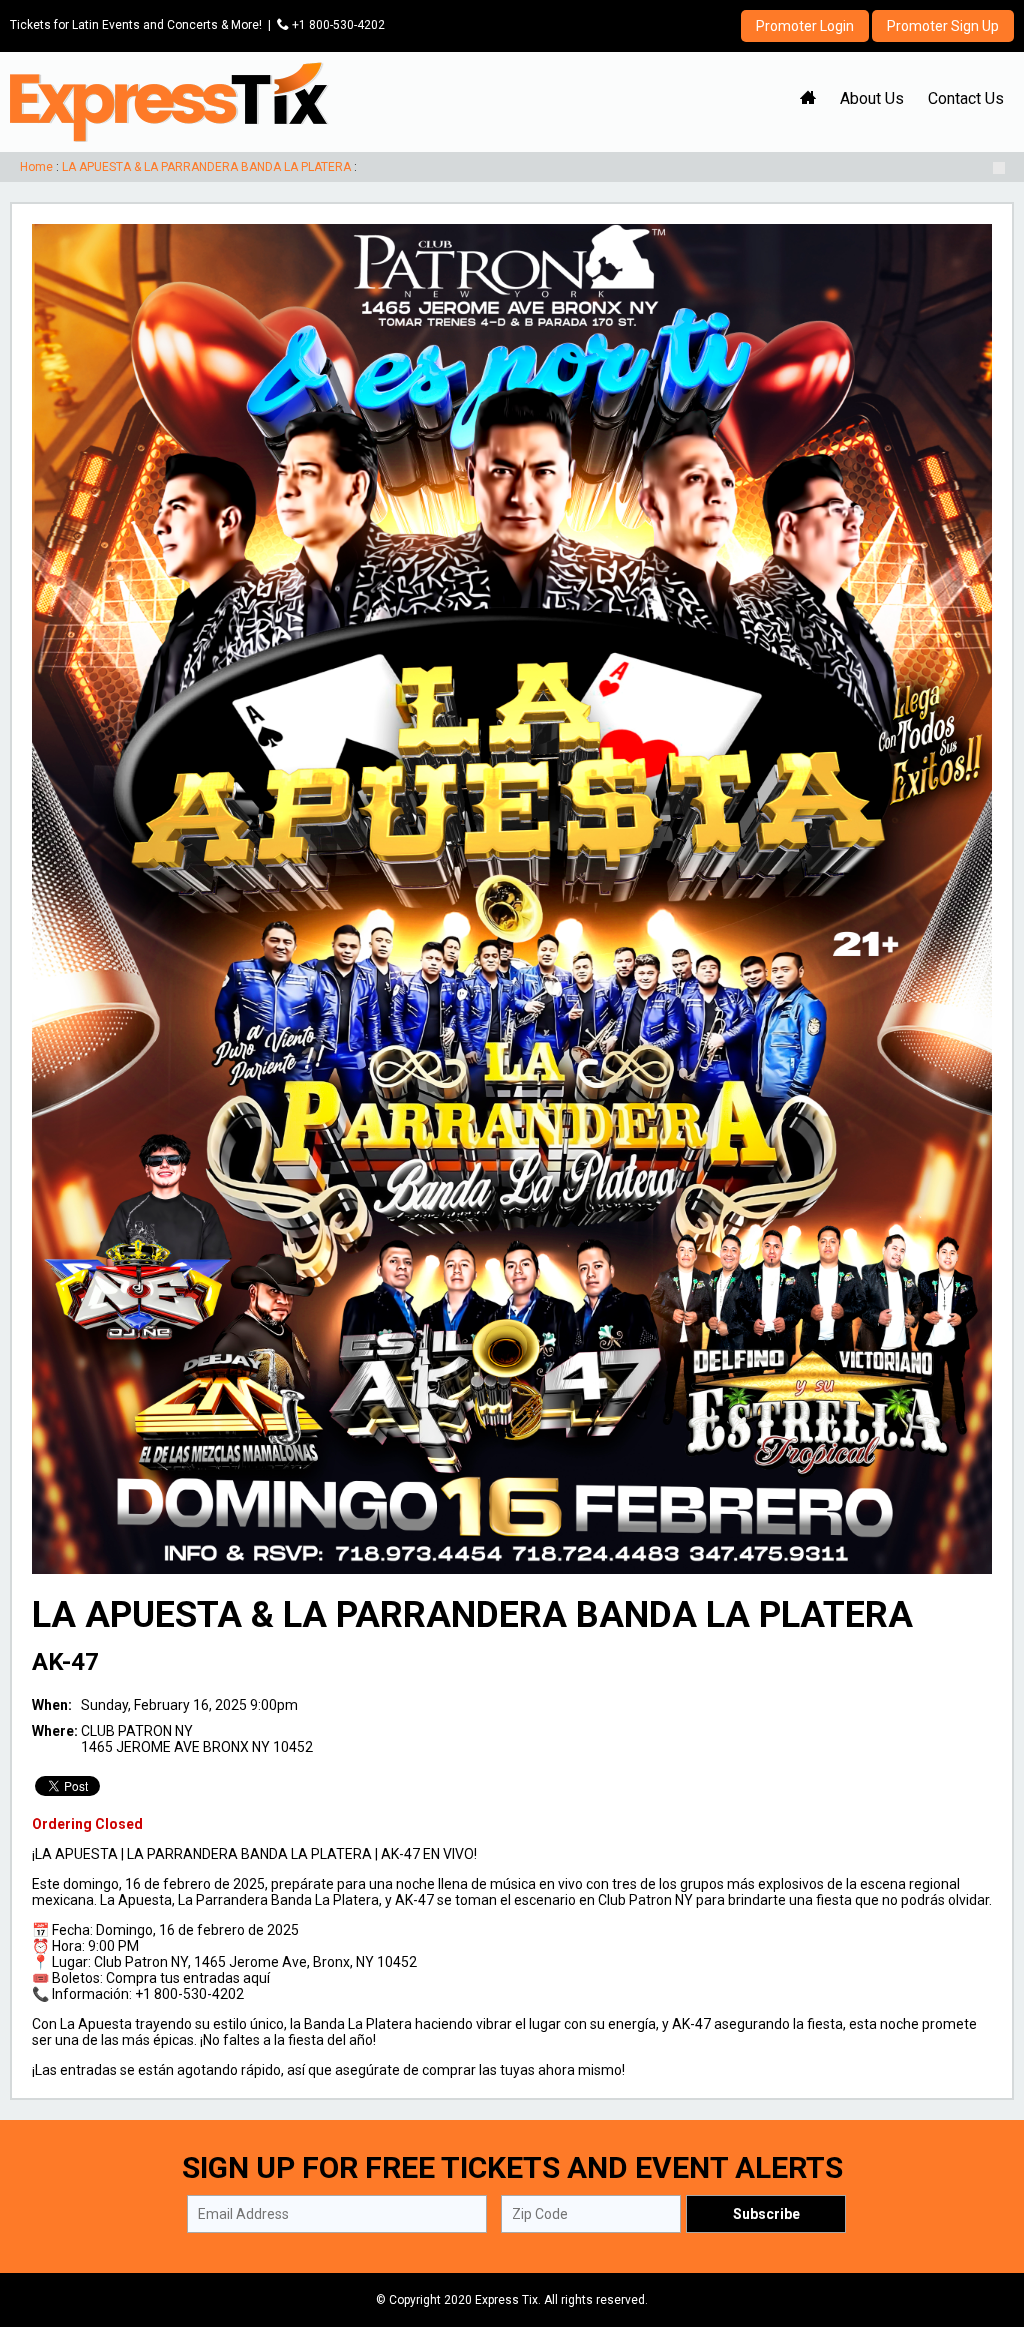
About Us (872, 98)
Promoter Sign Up (943, 26)
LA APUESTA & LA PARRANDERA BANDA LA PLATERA (206, 167)
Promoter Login (805, 26)
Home (36, 167)
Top (984, 2226)
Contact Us (966, 98)
